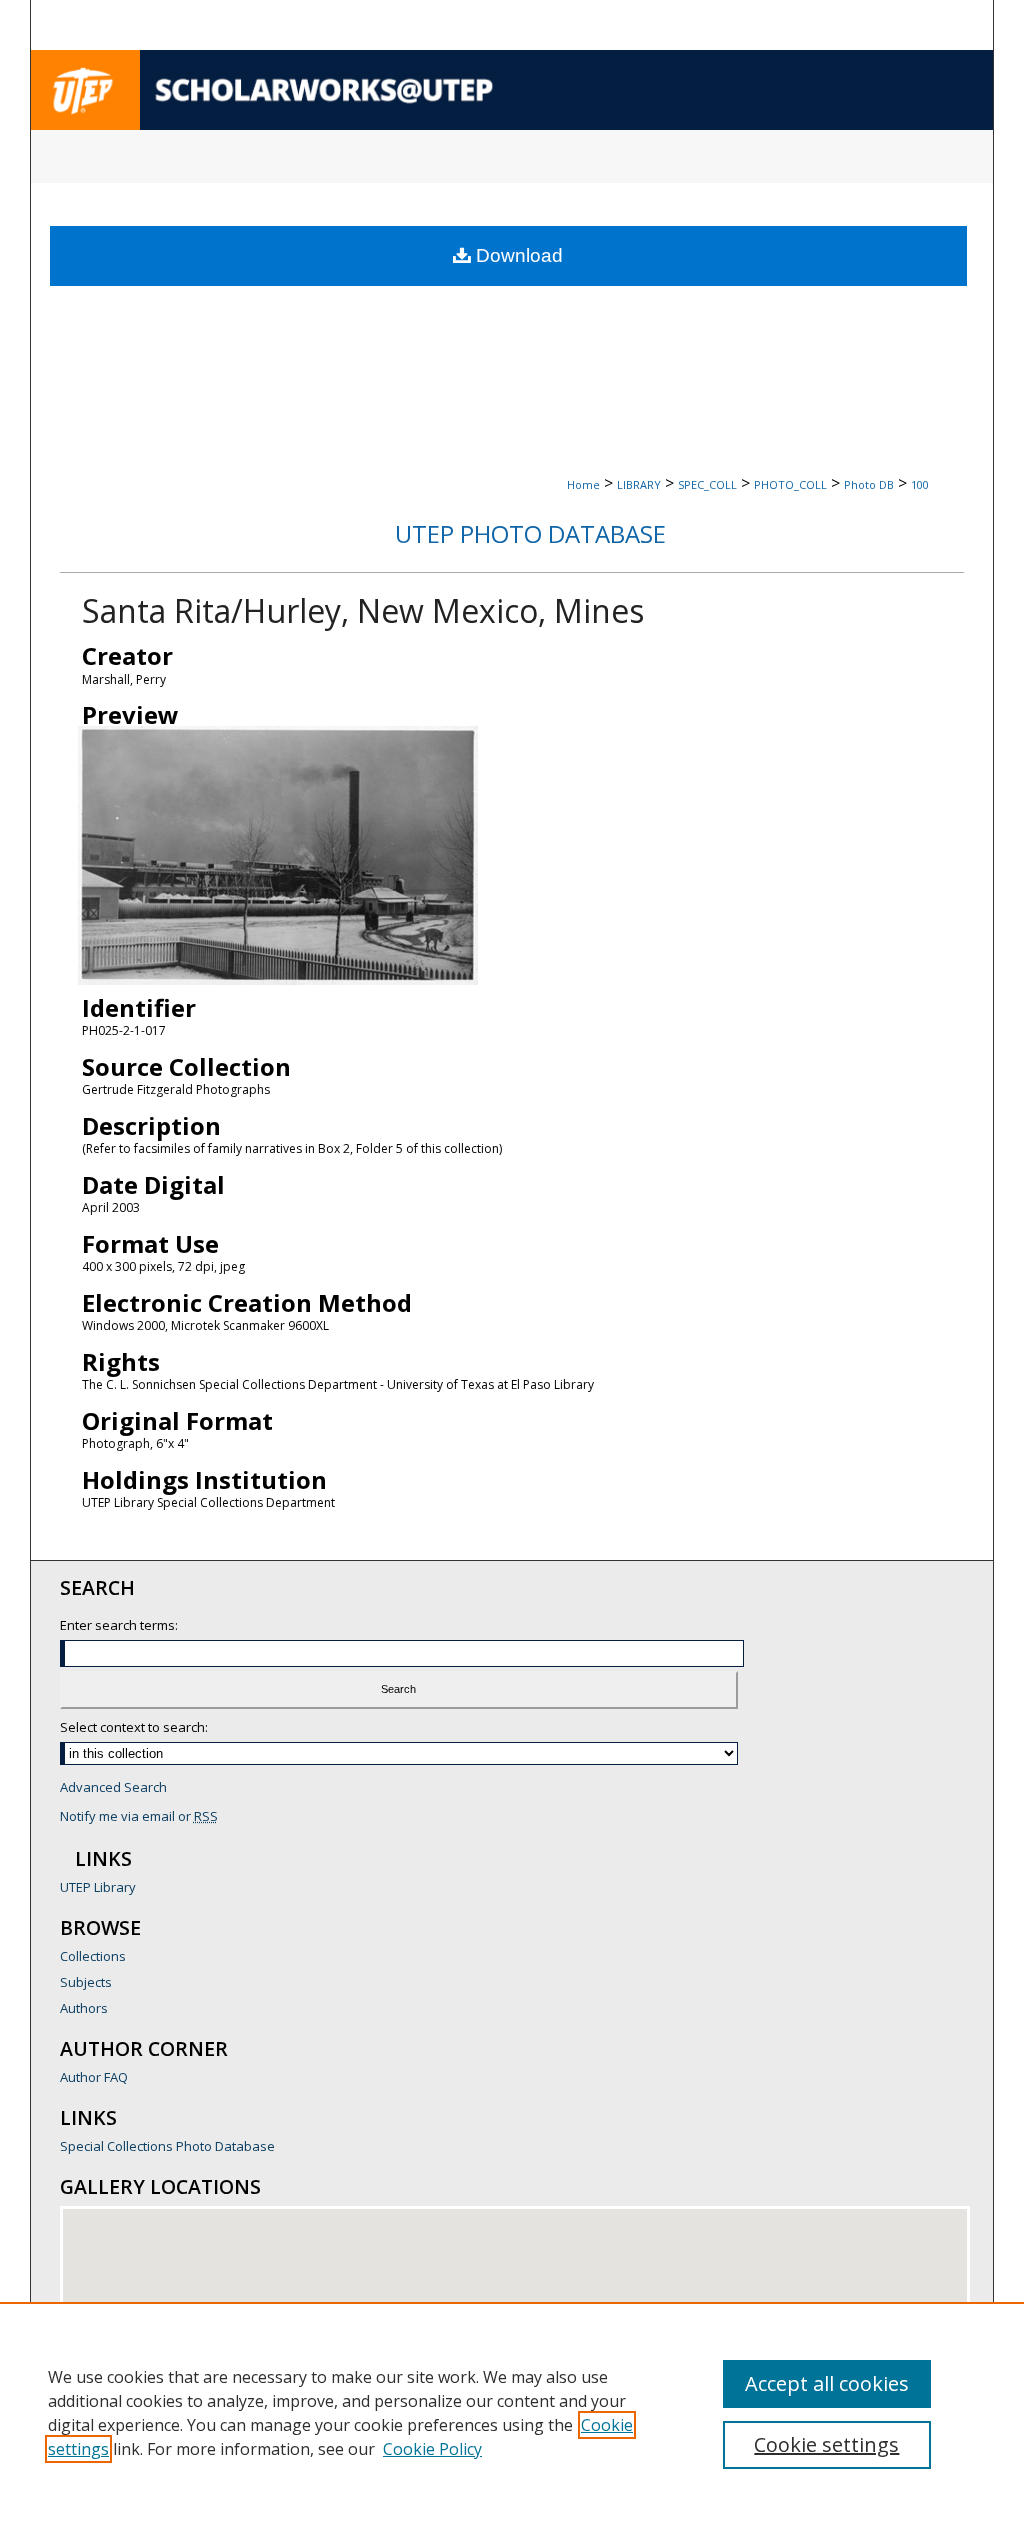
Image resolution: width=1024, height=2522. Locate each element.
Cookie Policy (432, 2449)
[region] (512, 2412)
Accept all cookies (827, 2383)
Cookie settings (826, 2444)
